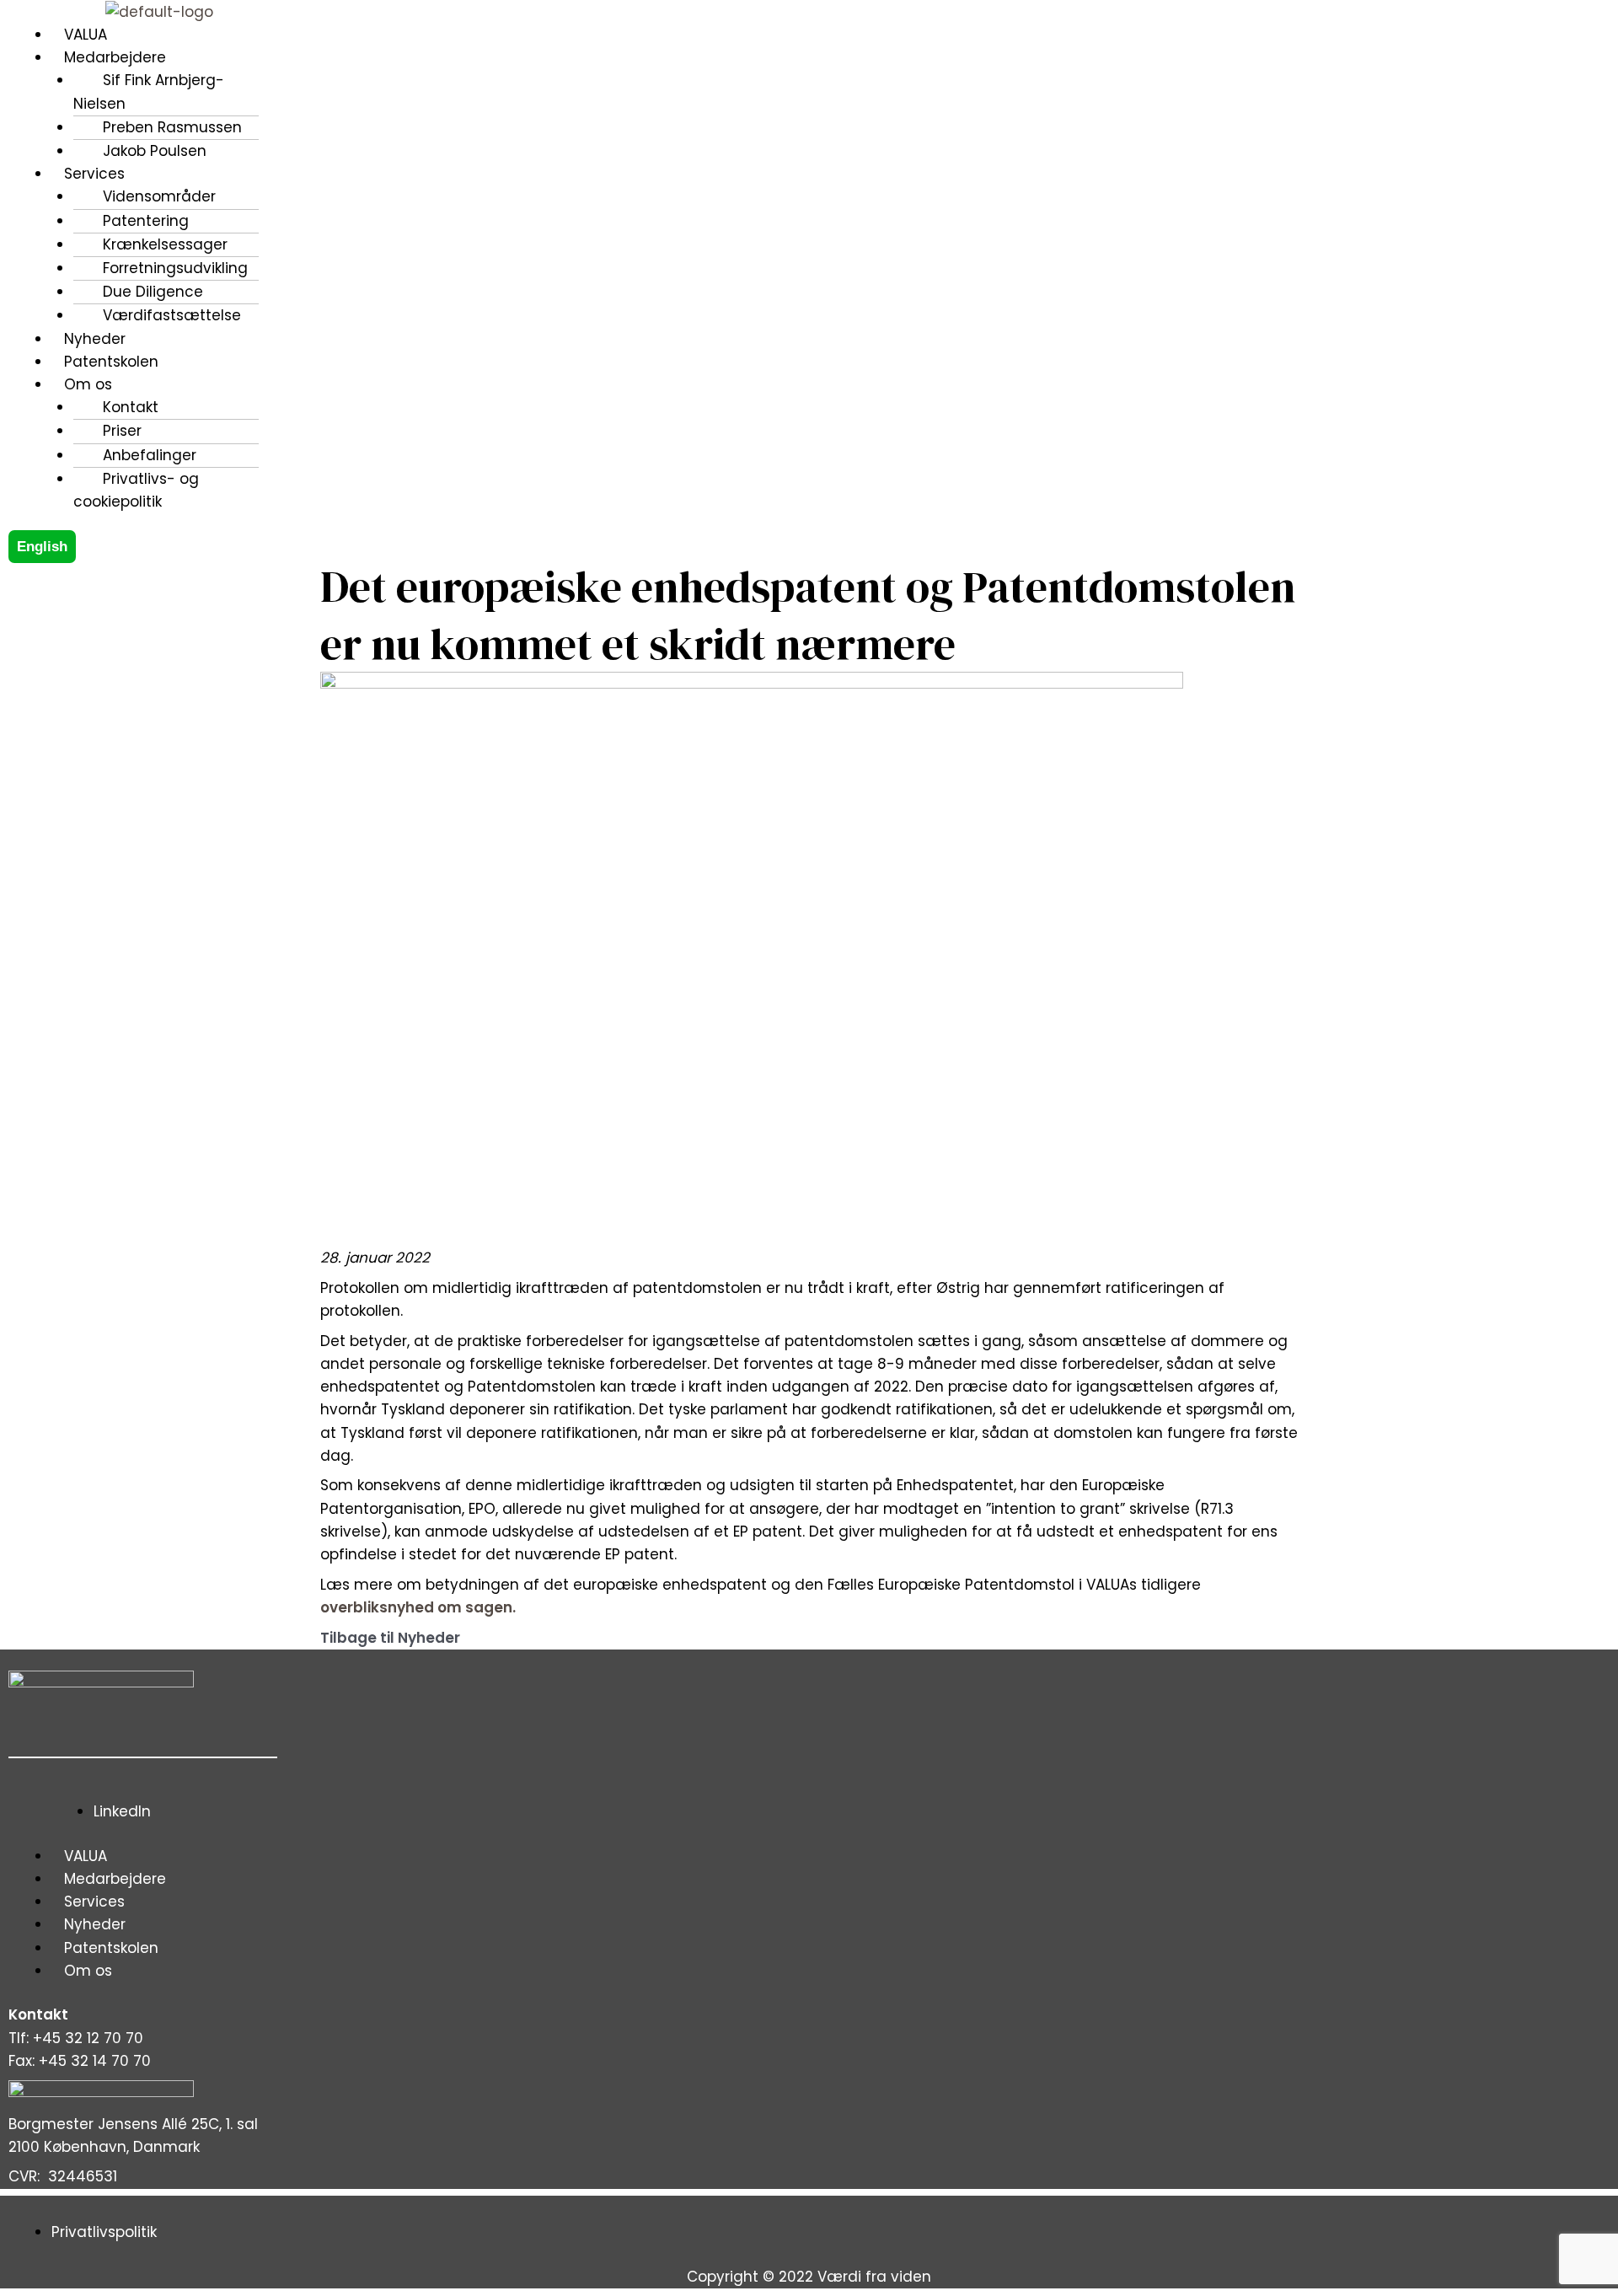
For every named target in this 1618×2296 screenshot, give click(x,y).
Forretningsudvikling (175, 268)
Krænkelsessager (165, 244)
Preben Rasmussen (172, 127)
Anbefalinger (150, 455)
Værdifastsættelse (172, 315)
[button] (541, 58)
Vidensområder (159, 196)
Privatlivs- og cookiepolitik (136, 490)
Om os (88, 1971)
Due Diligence (153, 292)
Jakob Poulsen (155, 151)
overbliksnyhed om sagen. (418, 1607)
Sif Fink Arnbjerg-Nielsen (149, 91)
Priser (122, 431)
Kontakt (131, 407)
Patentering (146, 221)
